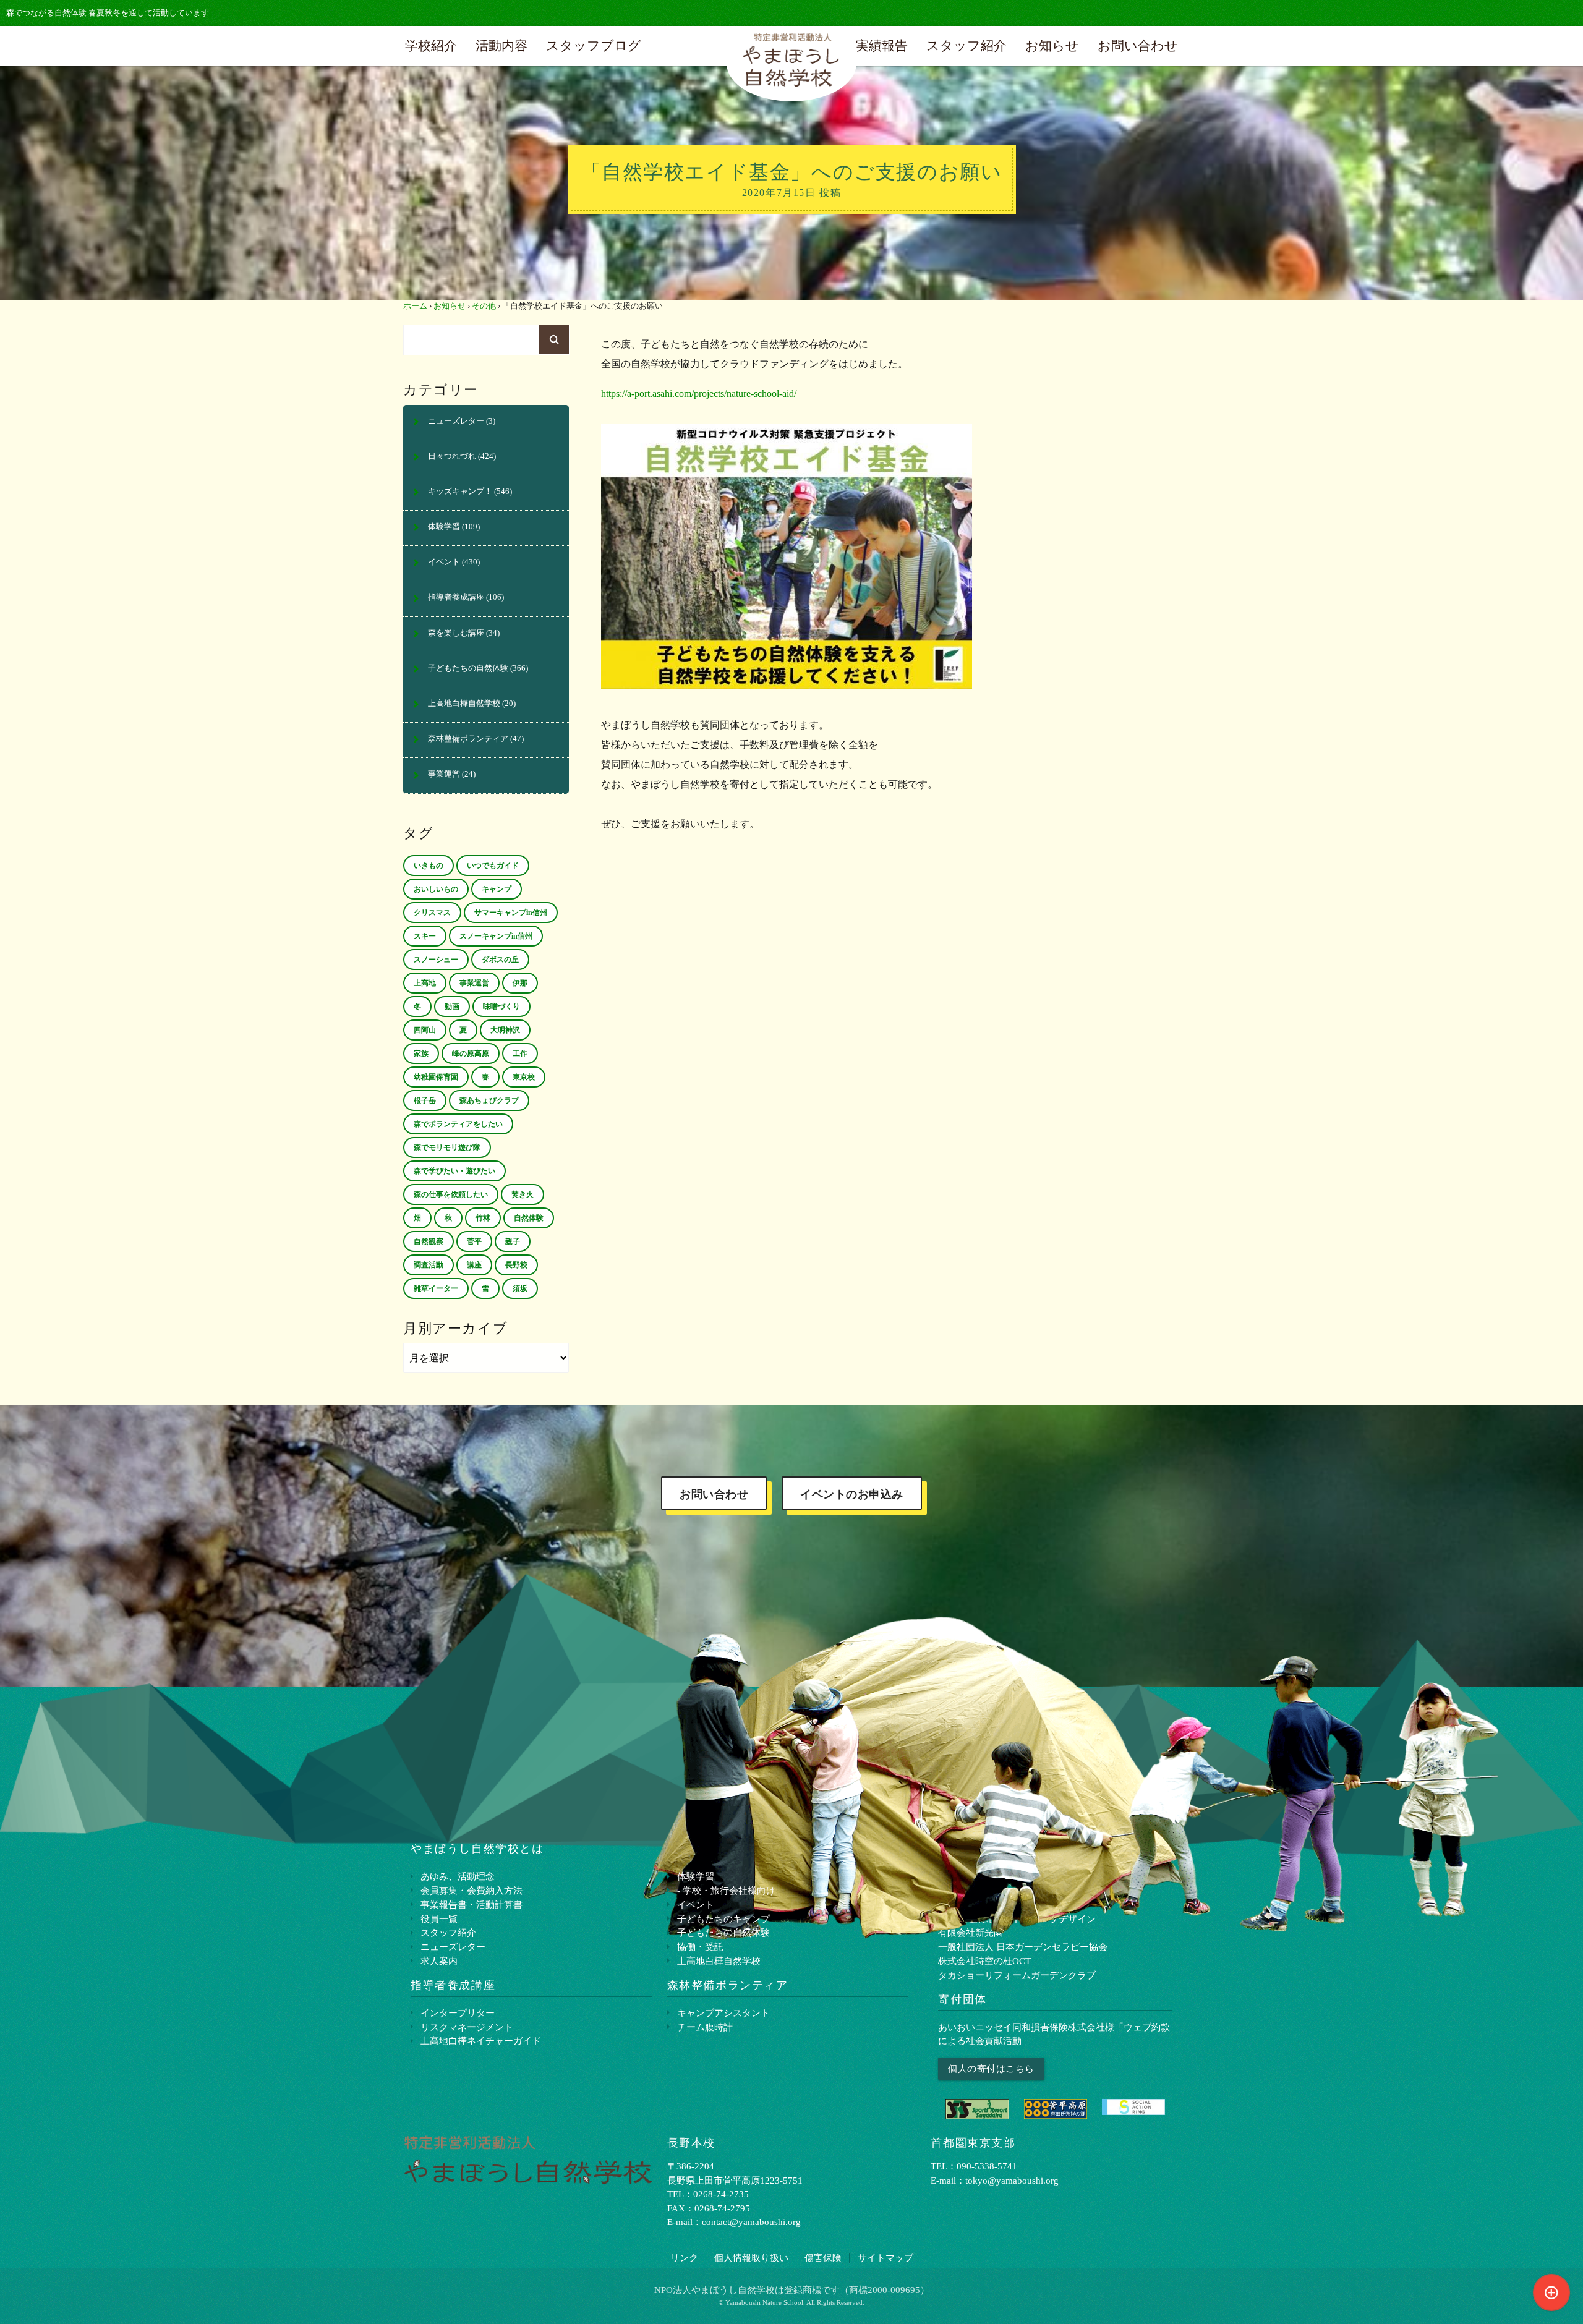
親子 (513, 1241)
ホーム (415, 306)
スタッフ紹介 (966, 45)
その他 (484, 306)
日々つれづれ (452, 456)
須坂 (520, 1288)
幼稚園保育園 (436, 1077)
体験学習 (444, 527)
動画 (452, 1007)
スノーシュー (436, 960)
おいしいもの (436, 889)
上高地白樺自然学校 (464, 704)
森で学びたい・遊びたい (454, 1171)
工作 (520, 1053)
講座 (474, 1265)
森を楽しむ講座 (456, 633)
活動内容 (501, 45)
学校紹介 (431, 45)
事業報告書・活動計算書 (471, 1905)
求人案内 (439, 1961)
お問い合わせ (1138, 45)
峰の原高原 (471, 1053)
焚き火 (523, 1194)
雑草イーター (436, 1288)
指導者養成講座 (456, 597)
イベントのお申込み (852, 1494)
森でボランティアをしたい (458, 1124)
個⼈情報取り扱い (751, 2258)
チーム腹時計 (705, 2027)
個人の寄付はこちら (991, 2068)
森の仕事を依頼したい (451, 1194)
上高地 (425, 983)
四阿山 (425, 1030)
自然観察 (429, 1241)
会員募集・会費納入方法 (471, 1890)
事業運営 (444, 774)
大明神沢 (505, 1030)
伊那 (520, 983)
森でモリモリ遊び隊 (447, 1147)
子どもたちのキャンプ (723, 1919)
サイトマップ (885, 2258)
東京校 (524, 1077)
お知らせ (1052, 45)
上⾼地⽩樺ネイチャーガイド (481, 2041)
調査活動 (429, 1265)
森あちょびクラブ (489, 1100)
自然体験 (529, 1218)
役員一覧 (439, 1919)
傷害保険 (823, 2258)
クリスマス (432, 913)
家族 (421, 1053)
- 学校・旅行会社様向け (726, 1890)
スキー (425, 936)
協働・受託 (700, 1947)
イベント (444, 562)
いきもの (429, 866)
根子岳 (425, 1100)
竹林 (483, 1218)
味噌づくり (501, 1007)
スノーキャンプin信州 (496, 936)
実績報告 (882, 45)
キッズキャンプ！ (460, 492)
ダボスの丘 (500, 960)
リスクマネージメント (467, 2027)
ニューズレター (456, 421)
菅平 (474, 1241)
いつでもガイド (493, 866)
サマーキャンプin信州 (511, 913)
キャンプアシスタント (723, 2013)
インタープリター (458, 2013)
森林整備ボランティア (468, 739)
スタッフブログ (594, 45)
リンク (684, 2258)
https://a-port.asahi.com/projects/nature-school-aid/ (699, 394)
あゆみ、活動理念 (458, 1876)
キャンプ (497, 889)
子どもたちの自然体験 (468, 668)
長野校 (516, 1265)
